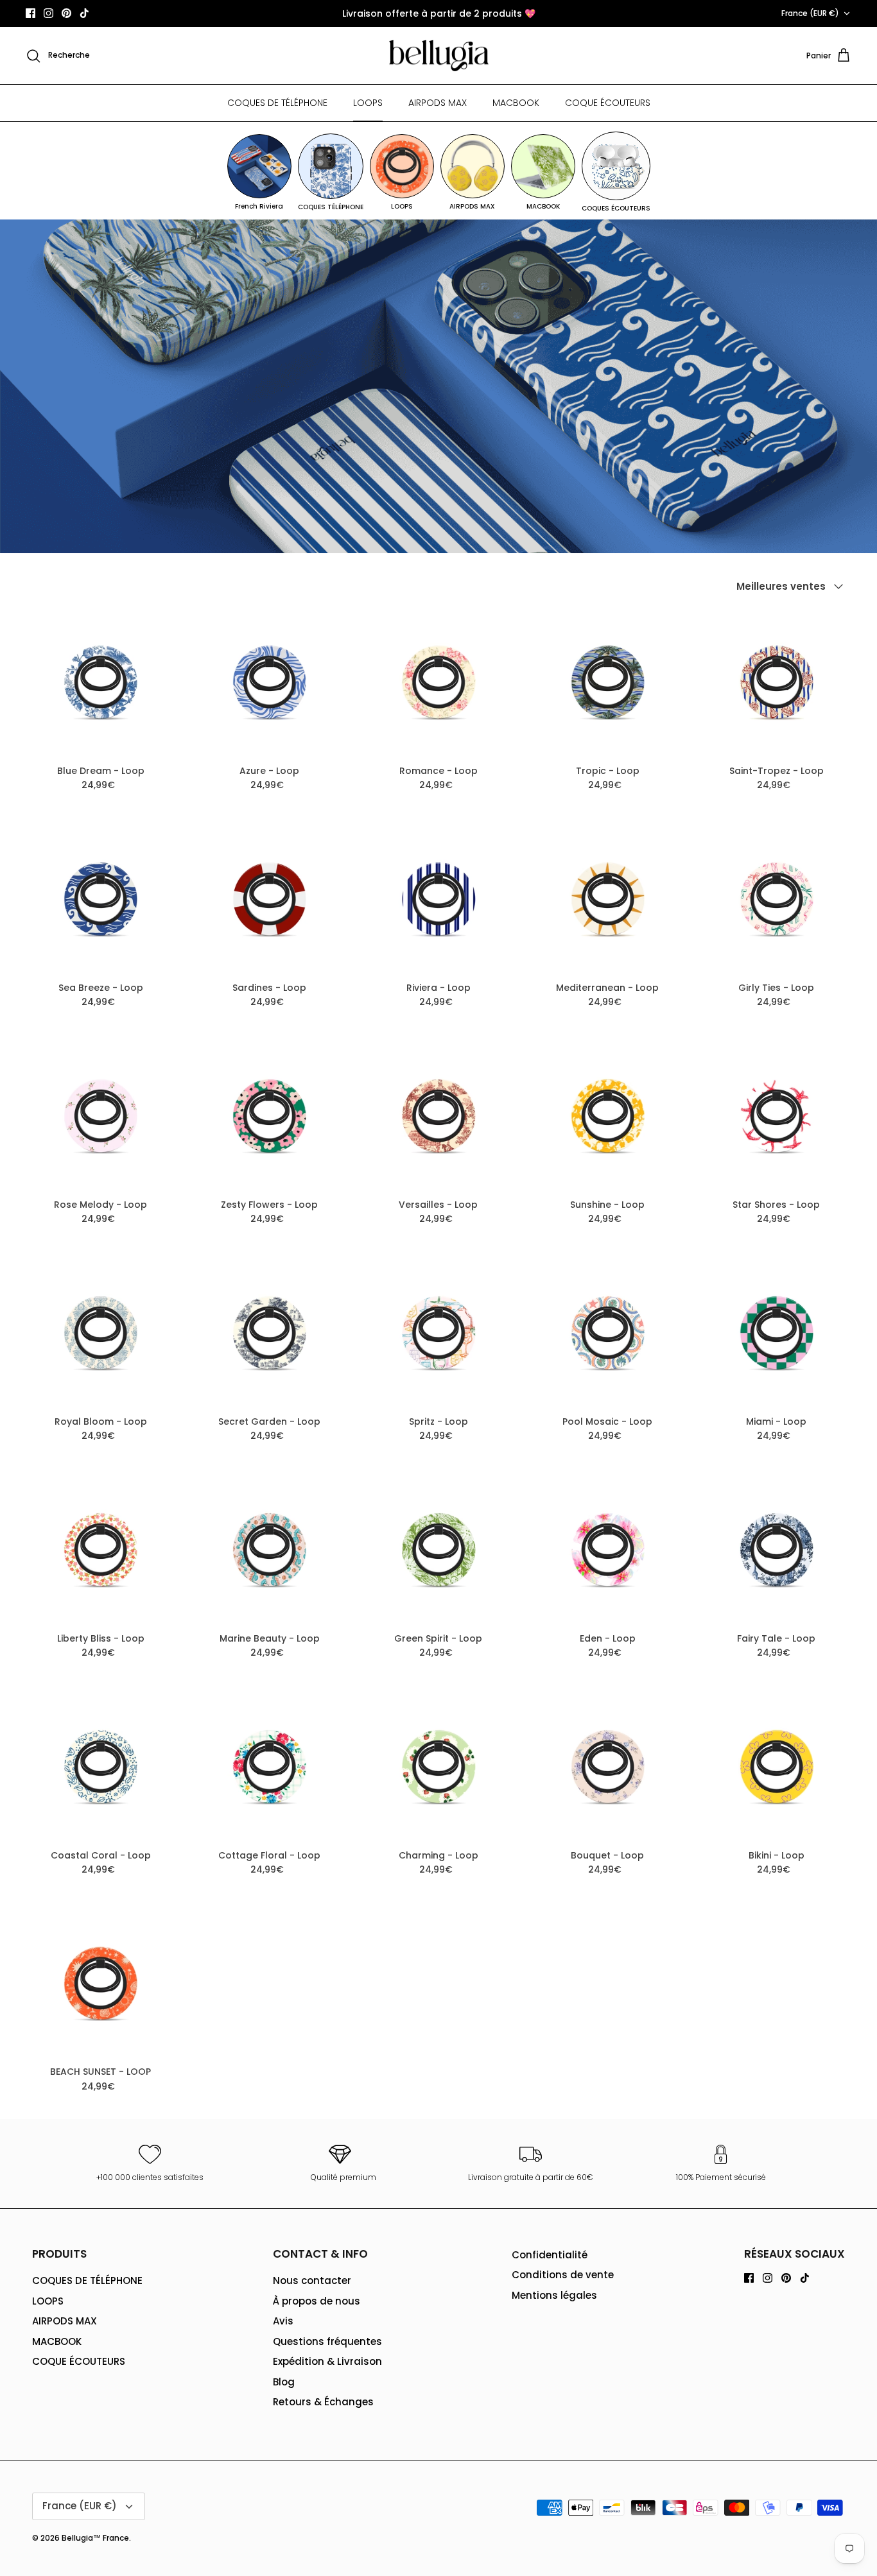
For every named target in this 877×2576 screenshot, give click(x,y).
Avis (283, 2321)
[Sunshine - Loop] (608, 1116)
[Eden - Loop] (608, 1550)
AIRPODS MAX (438, 103)
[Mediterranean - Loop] (608, 899)
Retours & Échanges (323, 2402)
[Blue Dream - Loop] (100, 682)
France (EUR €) (810, 13)
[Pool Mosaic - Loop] (608, 1333)
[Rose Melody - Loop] (100, 1116)
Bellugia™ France (95, 2538)
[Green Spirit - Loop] (438, 1550)
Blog (284, 2382)
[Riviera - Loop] (438, 899)
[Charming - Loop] (438, 1766)
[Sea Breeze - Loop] (100, 899)
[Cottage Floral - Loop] (269, 1766)
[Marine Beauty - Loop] (269, 1550)
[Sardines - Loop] (269, 899)
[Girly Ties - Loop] (777, 899)
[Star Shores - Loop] (777, 1116)
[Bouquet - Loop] (608, 1766)
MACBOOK (516, 103)
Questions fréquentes (327, 2341)
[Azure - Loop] (269, 682)
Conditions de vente (563, 2275)
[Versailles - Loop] (438, 1116)
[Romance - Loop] (438, 682)
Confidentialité (550, 2255)
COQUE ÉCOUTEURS (608, 103)
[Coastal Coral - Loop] (100, 1766)
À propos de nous (317, 2301)
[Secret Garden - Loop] (269, 1333)
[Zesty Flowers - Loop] (269, 1116)
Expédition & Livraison (327, 2361)
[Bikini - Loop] (777, 1766)
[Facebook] (30, 13)
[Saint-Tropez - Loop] (777, 682)
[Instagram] (48, 13)
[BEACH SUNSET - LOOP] (100, 1983)
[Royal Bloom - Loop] (100, 1333)
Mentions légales (554, 2295)
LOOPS (368, 103)
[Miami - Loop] (777, 1333)
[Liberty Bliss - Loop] (100, 1550)
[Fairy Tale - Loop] (777, 1550)
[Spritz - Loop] (438, 1333)
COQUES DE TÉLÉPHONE (277, 103)
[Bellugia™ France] (439, 56)
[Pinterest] (66, 13)
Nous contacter (312, 2280)
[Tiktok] (84, 13)
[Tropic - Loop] (608, 682)
